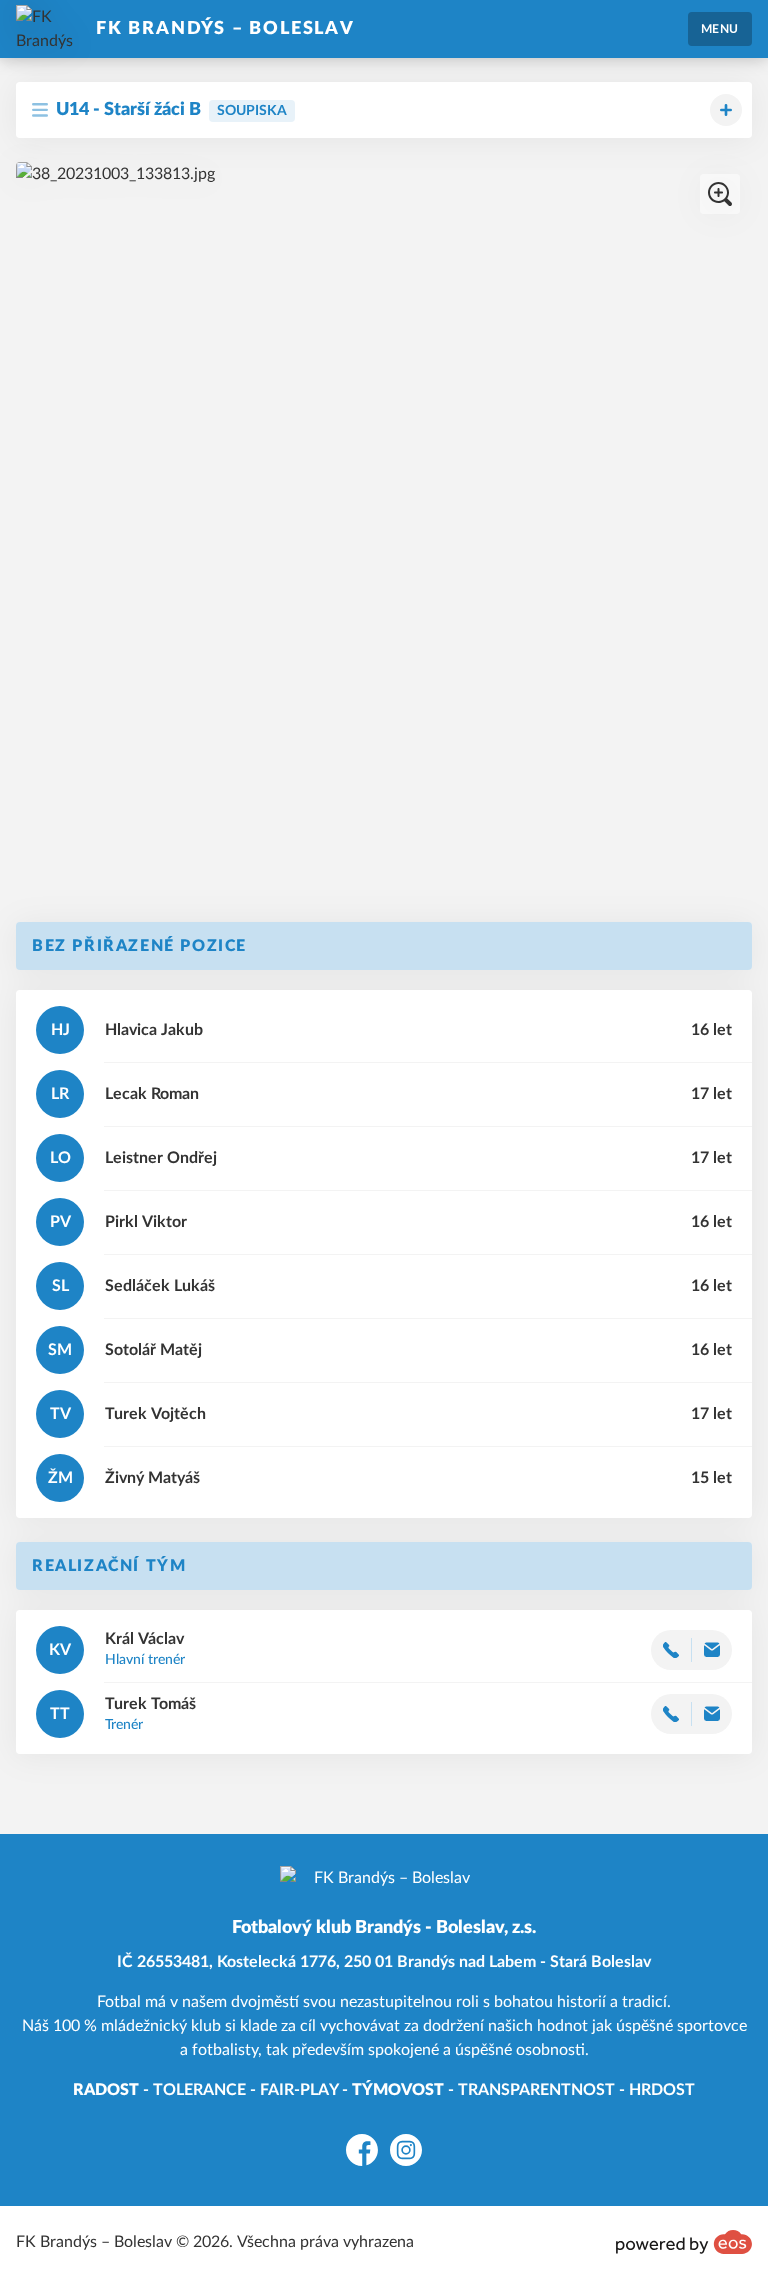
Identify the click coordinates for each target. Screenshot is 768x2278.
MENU (720, 29)
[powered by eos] (684, 2242)
